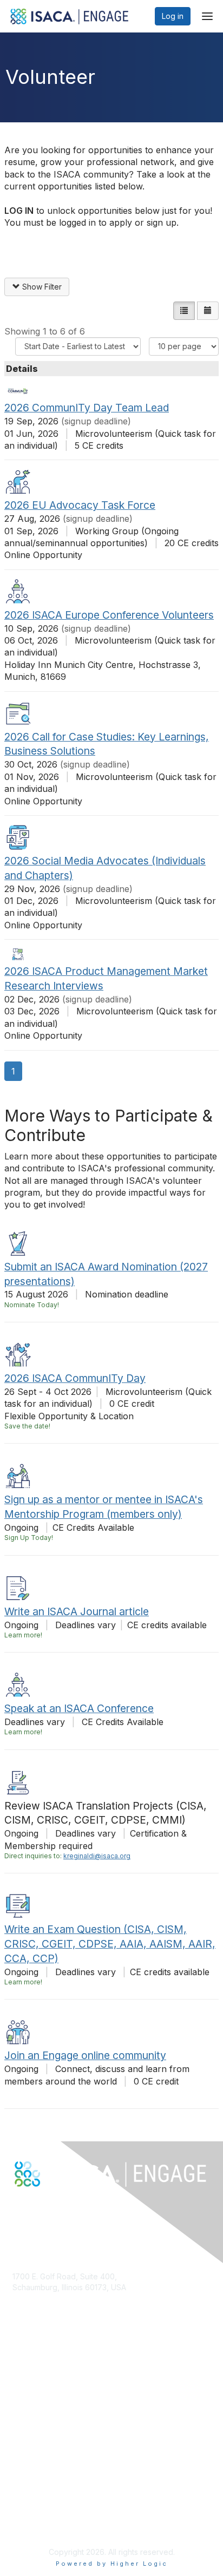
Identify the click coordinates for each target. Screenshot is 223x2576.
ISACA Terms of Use (48, 2515)
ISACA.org (30, 2298)
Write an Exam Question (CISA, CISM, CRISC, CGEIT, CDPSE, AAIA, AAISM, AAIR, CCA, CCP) (110, 1944)
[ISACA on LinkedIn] (41, 2206)
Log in (173, 16)
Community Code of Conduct (64, 2493)
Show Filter (41, 287)
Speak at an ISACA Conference (79, 1708)
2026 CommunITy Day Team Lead (87, 408)
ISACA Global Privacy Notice (63, 2525)
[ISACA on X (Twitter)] (29, 2206)
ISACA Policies (38, 2504)
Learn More (33, 2412)
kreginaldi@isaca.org (97, 1856)
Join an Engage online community (85, 2055)
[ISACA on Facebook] (17, 2206)
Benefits (27, 2401)
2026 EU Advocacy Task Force (80, 505)
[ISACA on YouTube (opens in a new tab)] (53, 2206)
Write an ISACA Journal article (77, 1611)
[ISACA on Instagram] (64, 2206)
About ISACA (35, 2483)
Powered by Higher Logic (112, 2564)
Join (20, 2390)
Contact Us (32, 2319)
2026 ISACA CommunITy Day (75, 1378)
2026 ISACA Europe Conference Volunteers (109, 615)
